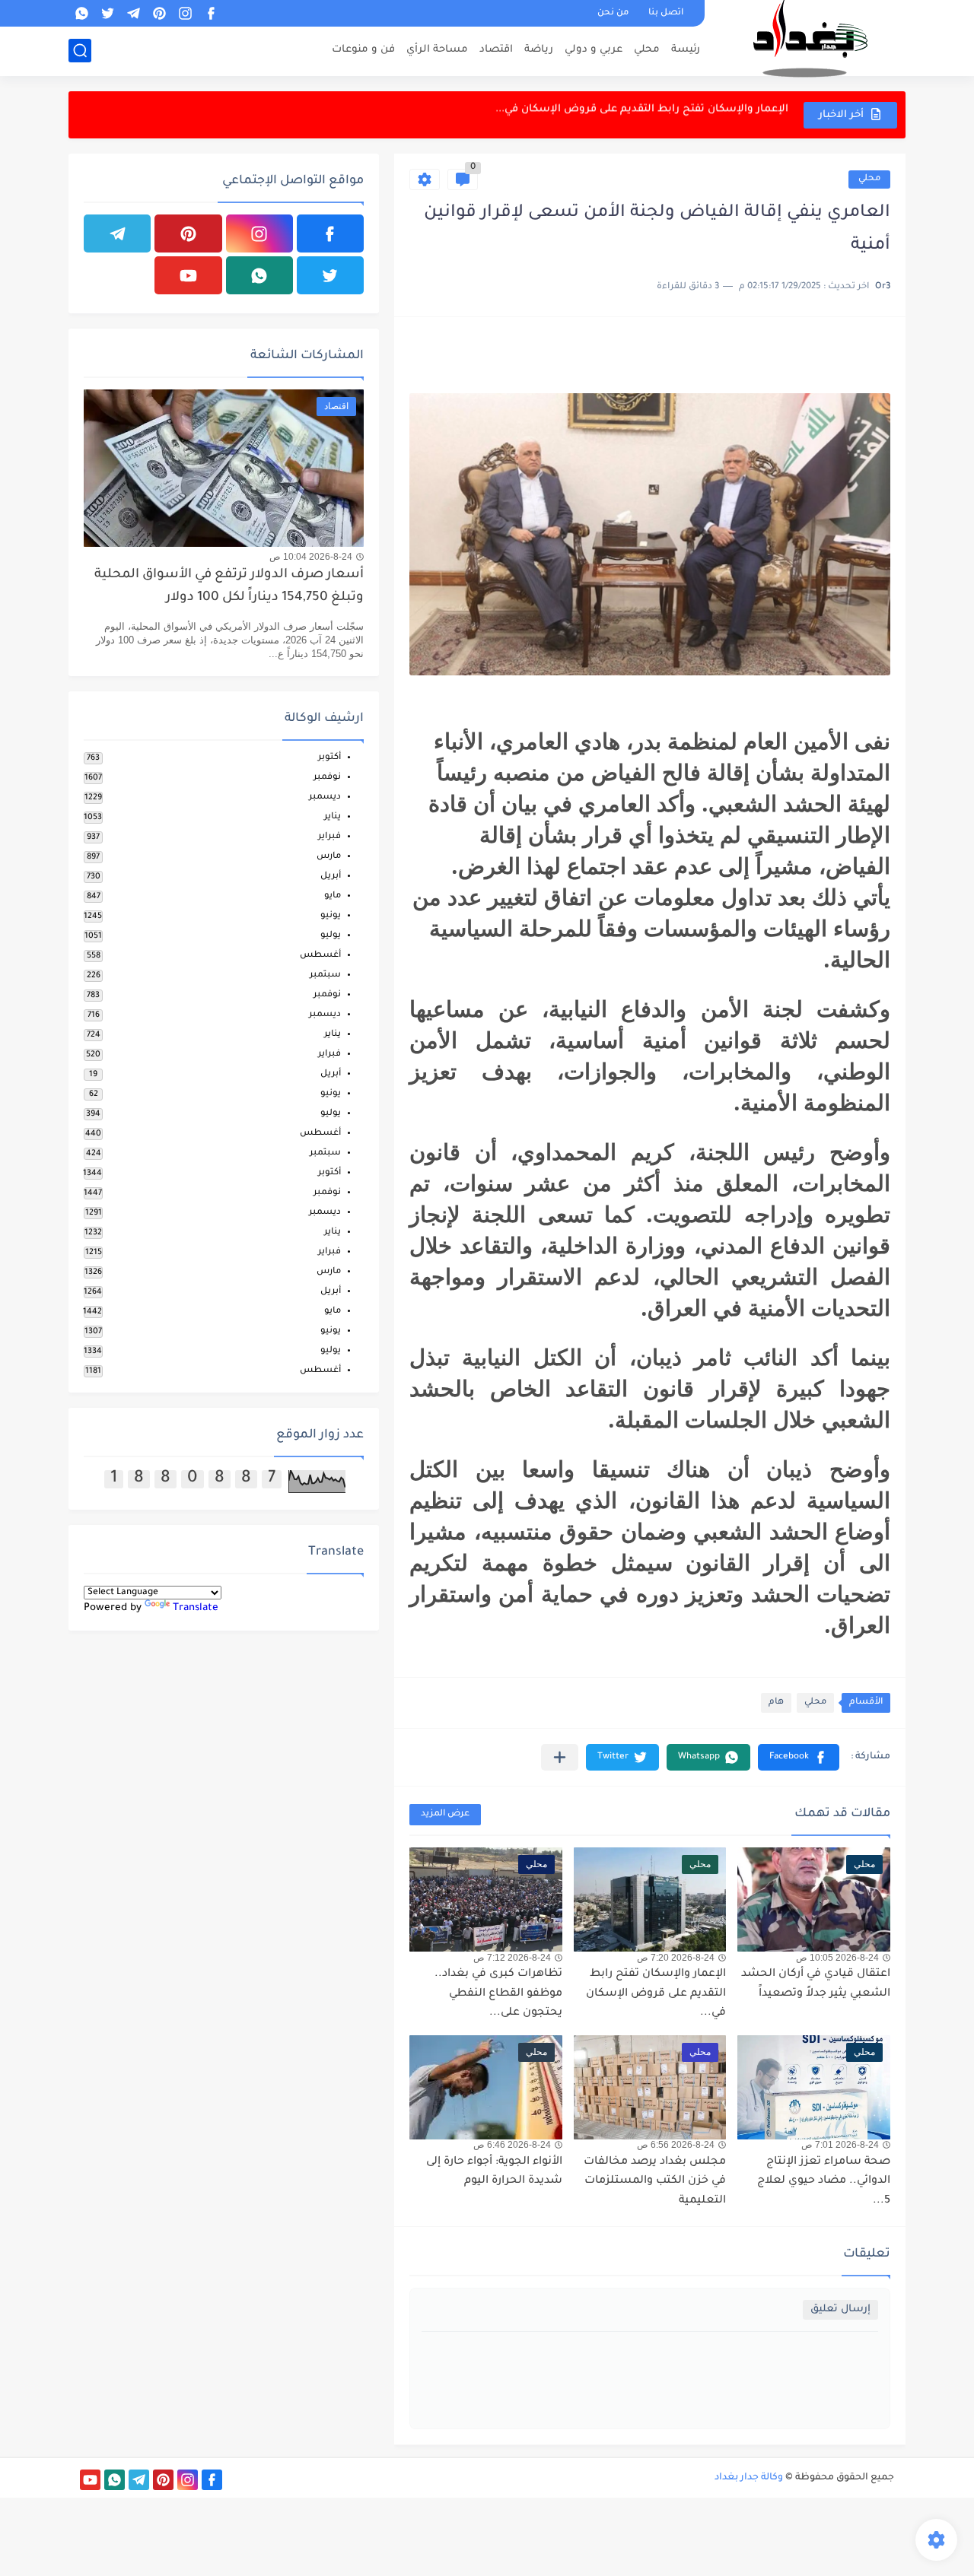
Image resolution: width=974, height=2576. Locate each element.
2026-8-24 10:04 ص (311, 557)
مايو (333, 896)
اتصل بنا (666, 13)
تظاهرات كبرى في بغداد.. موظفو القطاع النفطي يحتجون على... (498, 1994)
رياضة (539, 50)
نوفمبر (327, 778)
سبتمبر (325, 975)
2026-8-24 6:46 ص (512, 2145)
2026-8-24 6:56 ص (676, 2145)
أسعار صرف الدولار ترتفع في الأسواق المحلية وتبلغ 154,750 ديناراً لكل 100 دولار (229, 587)
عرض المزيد (445, 1814)
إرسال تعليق (840, 2309)
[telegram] (133, 13)
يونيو (331, 916)
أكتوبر (329, 758)
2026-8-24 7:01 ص (840, 2145)
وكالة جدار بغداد (749, 2478)
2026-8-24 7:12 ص (512, 1958)
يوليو (331, 936)
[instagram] (185, 13)
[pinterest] (159, 13)
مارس (329, 857)
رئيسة (686, 50)
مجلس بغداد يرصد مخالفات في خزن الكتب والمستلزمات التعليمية (655, 2182)
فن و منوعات (363, 50)
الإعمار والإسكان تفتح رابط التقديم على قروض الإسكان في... (656, 1994)
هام (776, 1703)
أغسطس (320, 956)
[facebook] (211, 13)
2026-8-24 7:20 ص (676, 1958)
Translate (196, 1608)
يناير (333, 817)
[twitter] (107, 13)
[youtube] (188, 275)
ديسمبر (325, 797)
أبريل (331, 877)
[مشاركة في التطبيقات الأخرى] (560, 1757)
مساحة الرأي (437, 50)
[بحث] (80, 51)
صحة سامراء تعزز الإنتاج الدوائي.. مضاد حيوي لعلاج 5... (824, 2182)
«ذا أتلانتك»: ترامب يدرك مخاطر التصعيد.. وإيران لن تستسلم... (635, 114)
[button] (799, 1757)
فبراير (329, 837)
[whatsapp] (81, 13)
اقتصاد (496, 50)
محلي (647, 50)
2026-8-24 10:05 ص (837, 1958)
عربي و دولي (594, 50)
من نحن (613, 13)
